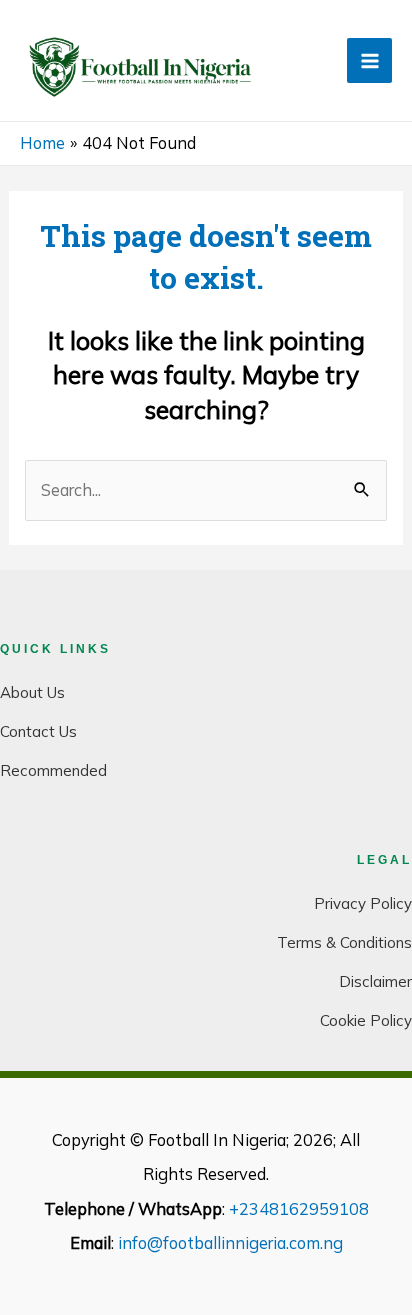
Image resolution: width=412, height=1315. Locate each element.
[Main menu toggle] (369, 60)
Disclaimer (375, 981)
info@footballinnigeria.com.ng (230, 1243)
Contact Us (38, 731)
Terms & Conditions (344, 942)
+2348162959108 (299, 1209)
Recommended (53, 770)
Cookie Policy (366, 1020)
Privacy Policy (363, 903)
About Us (32, 692)
